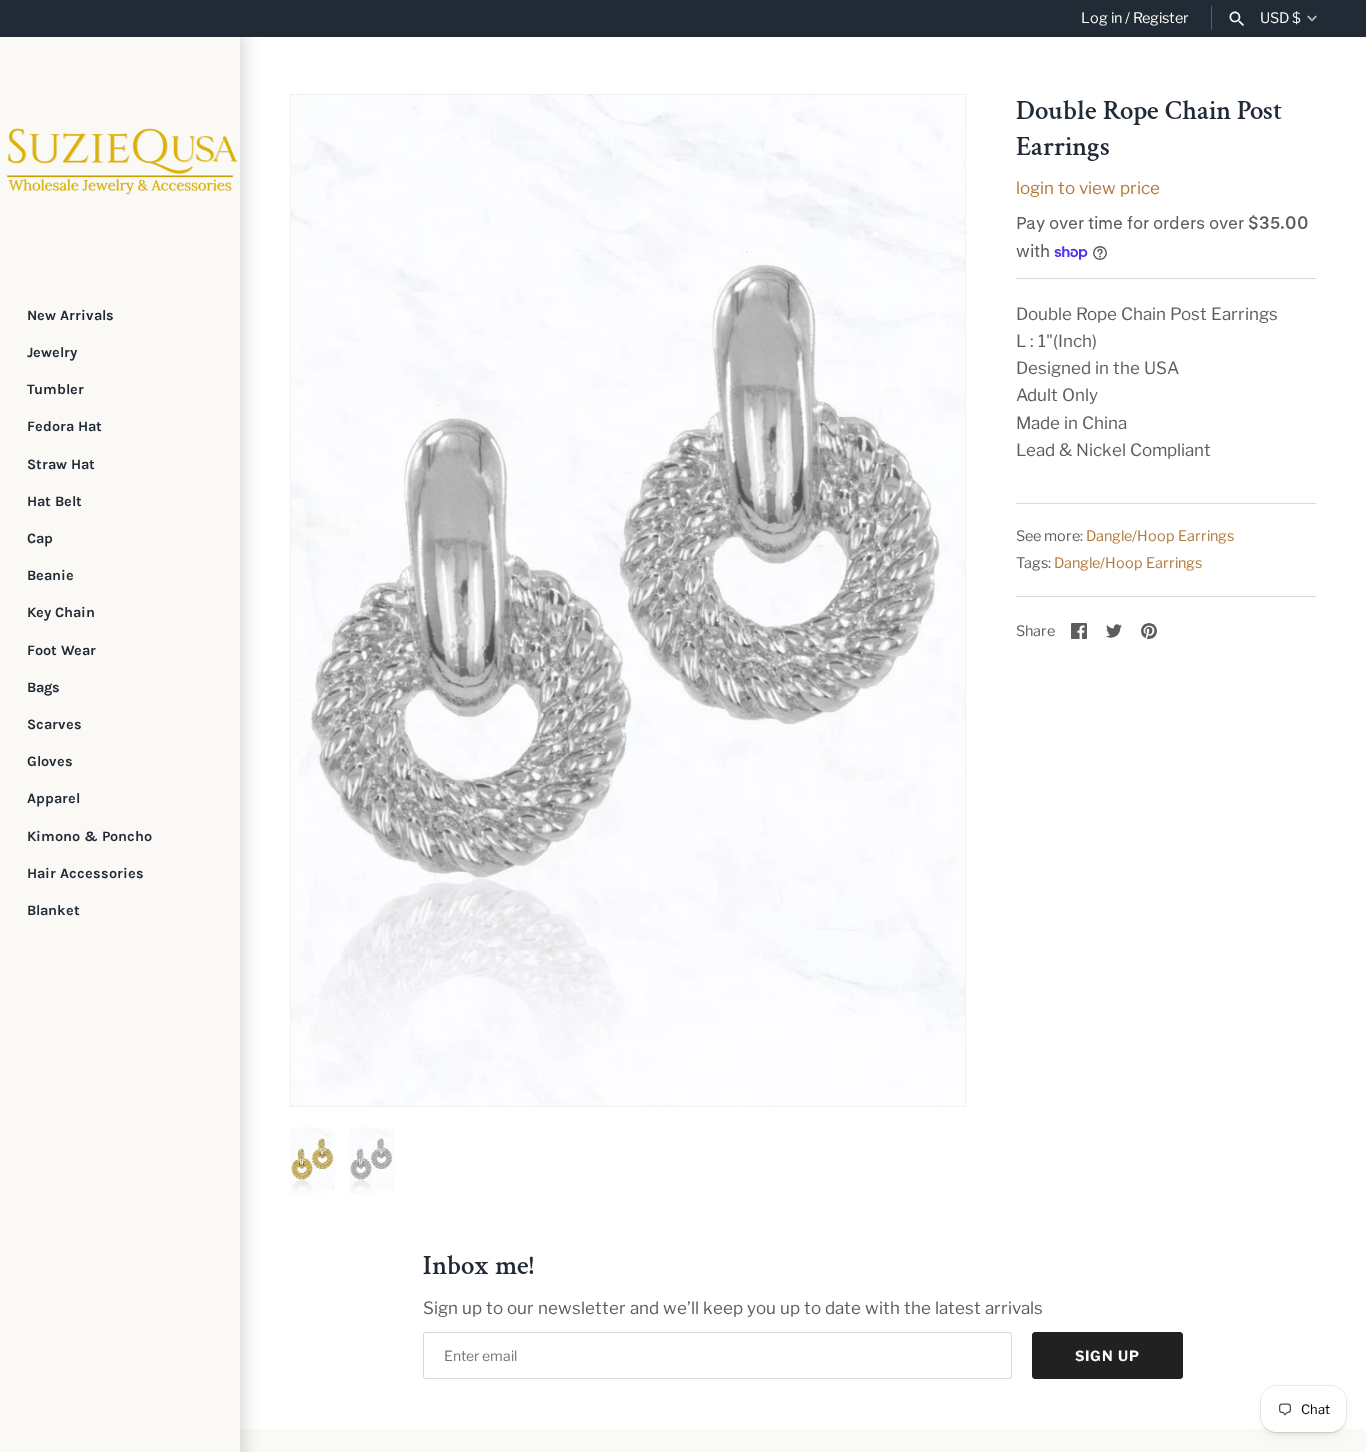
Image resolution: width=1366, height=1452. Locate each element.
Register (1161, 18)
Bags (43, 687)
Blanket (53, 910)
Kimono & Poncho (89, 836)
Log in (1101, 18)
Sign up (1107, 1355)
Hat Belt (54, 501)
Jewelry (52, 352)
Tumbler (55, 389)
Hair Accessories (85, 873)
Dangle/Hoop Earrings (1160, 536)
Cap (40, 538)
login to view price (1088, 188)
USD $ (1280, 18)
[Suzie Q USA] (120, 157)
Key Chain (61, 612)
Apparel (53, 798)
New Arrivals (70, 315)
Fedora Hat (64, 426)
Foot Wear (61, 650)
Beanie (50, 575)
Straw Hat (61, 464)
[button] (333, 601)
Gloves (50, 761)
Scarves (54, 724)
